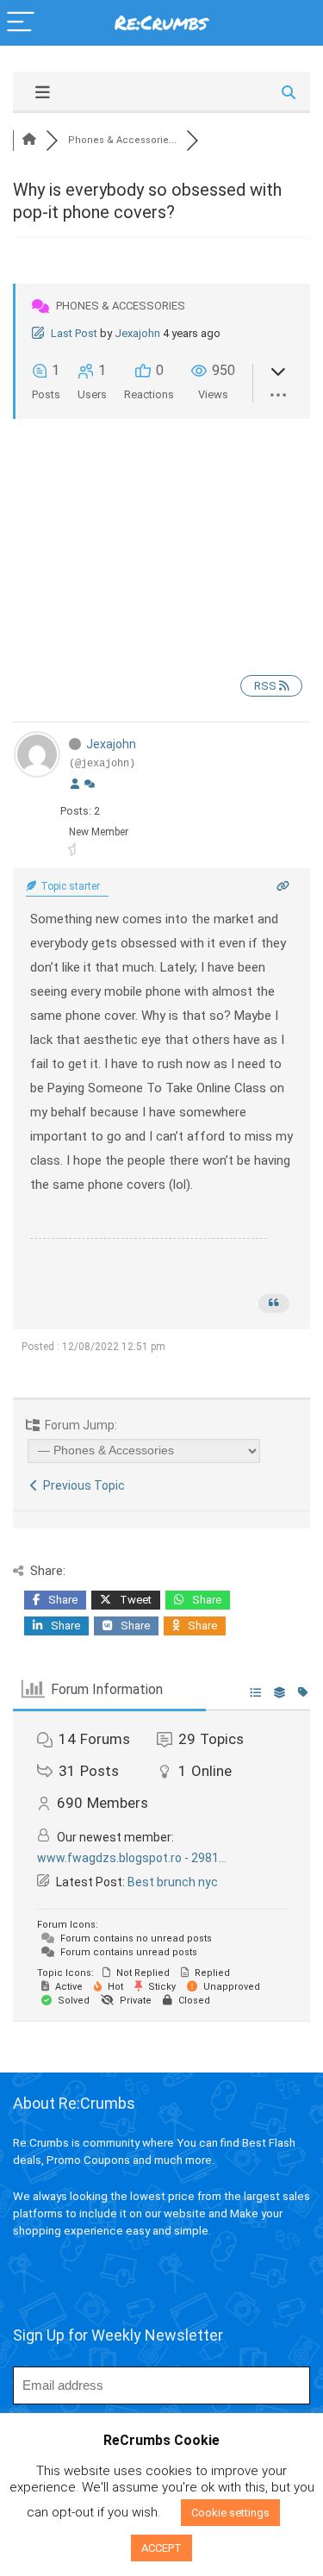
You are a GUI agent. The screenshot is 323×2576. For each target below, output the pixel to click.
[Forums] (29, 140)
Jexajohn (137, 333)
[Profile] (75, 785)
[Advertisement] (161, 533)
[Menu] (21, 23)
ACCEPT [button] (161, 2548)
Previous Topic (81, 1485)
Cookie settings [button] (230, 2513)
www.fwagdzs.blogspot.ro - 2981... (132, 1858)
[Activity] (90, 785)
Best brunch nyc (173, 1882)
